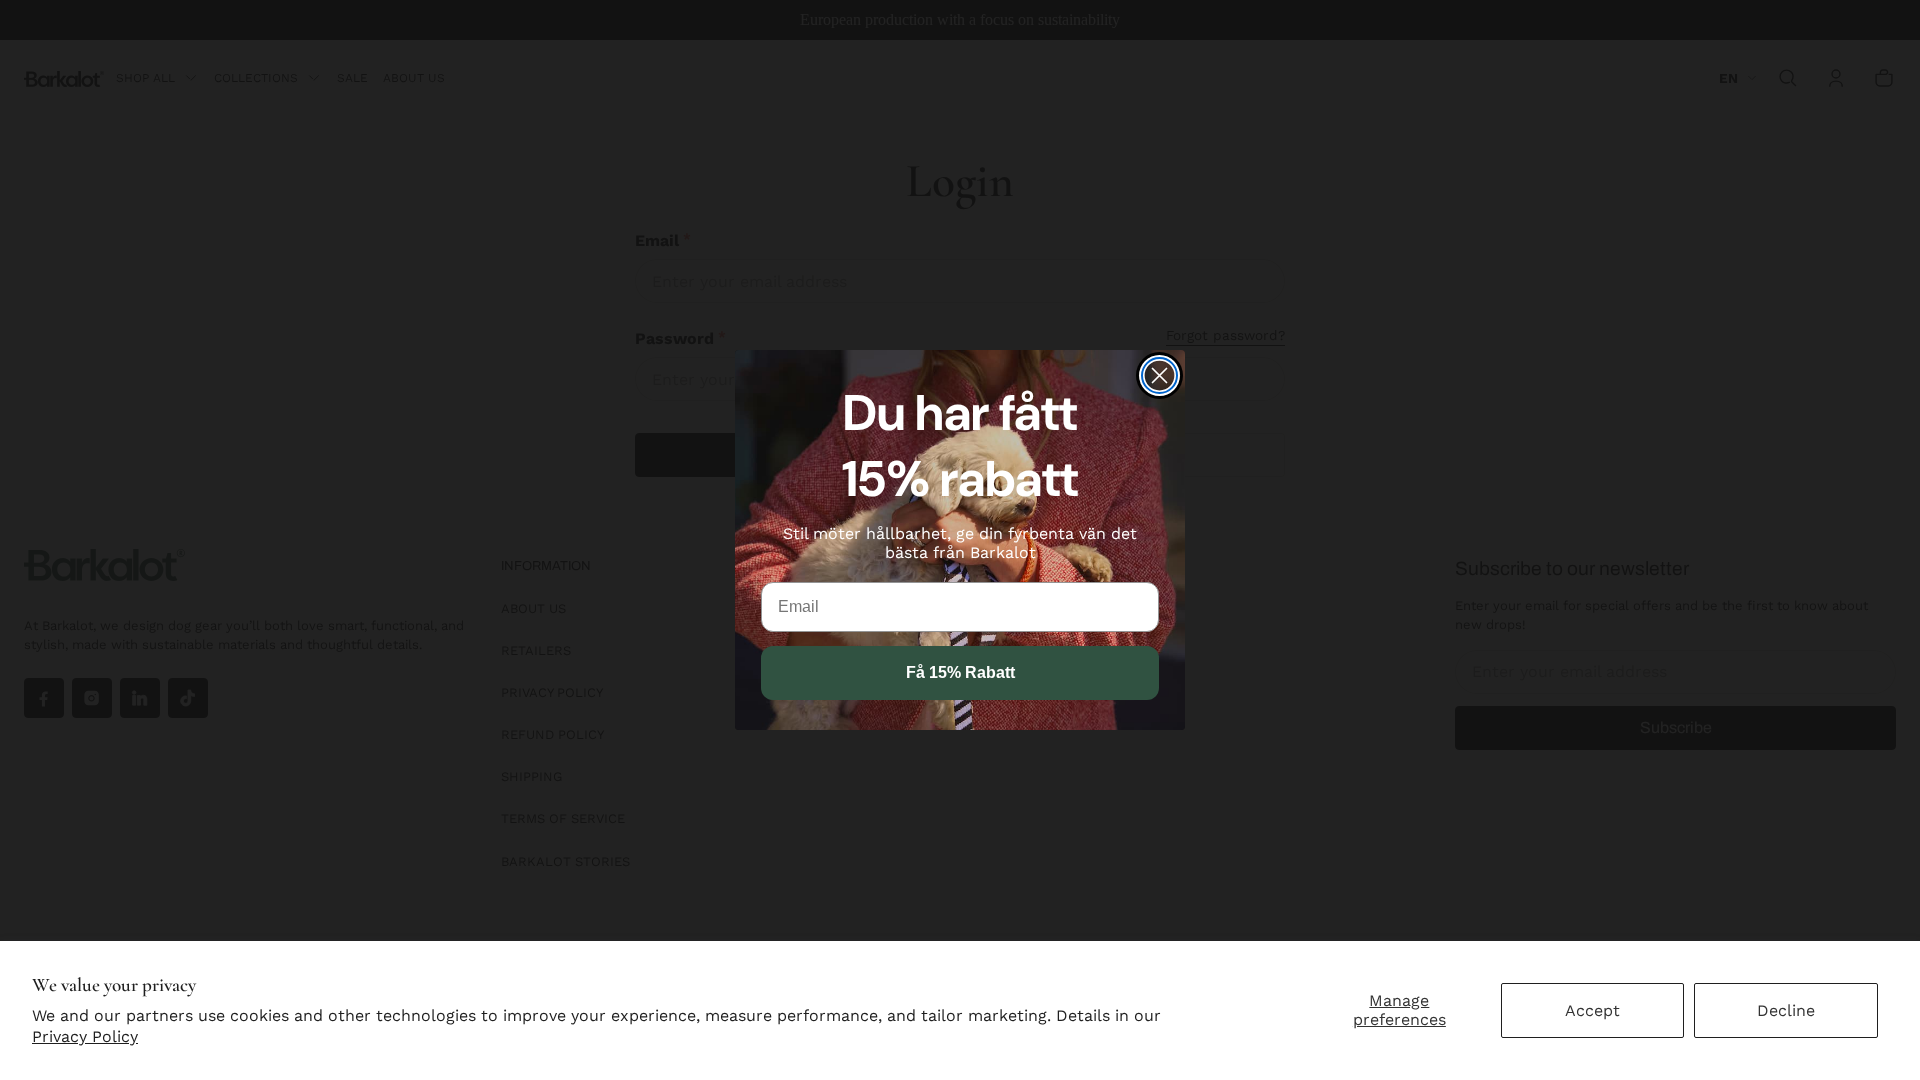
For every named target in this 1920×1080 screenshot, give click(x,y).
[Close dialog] (1159, 375)
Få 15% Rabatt (960, 672)
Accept (1592, 1010)
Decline (1786, 1010)
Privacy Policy (85, 1036)
